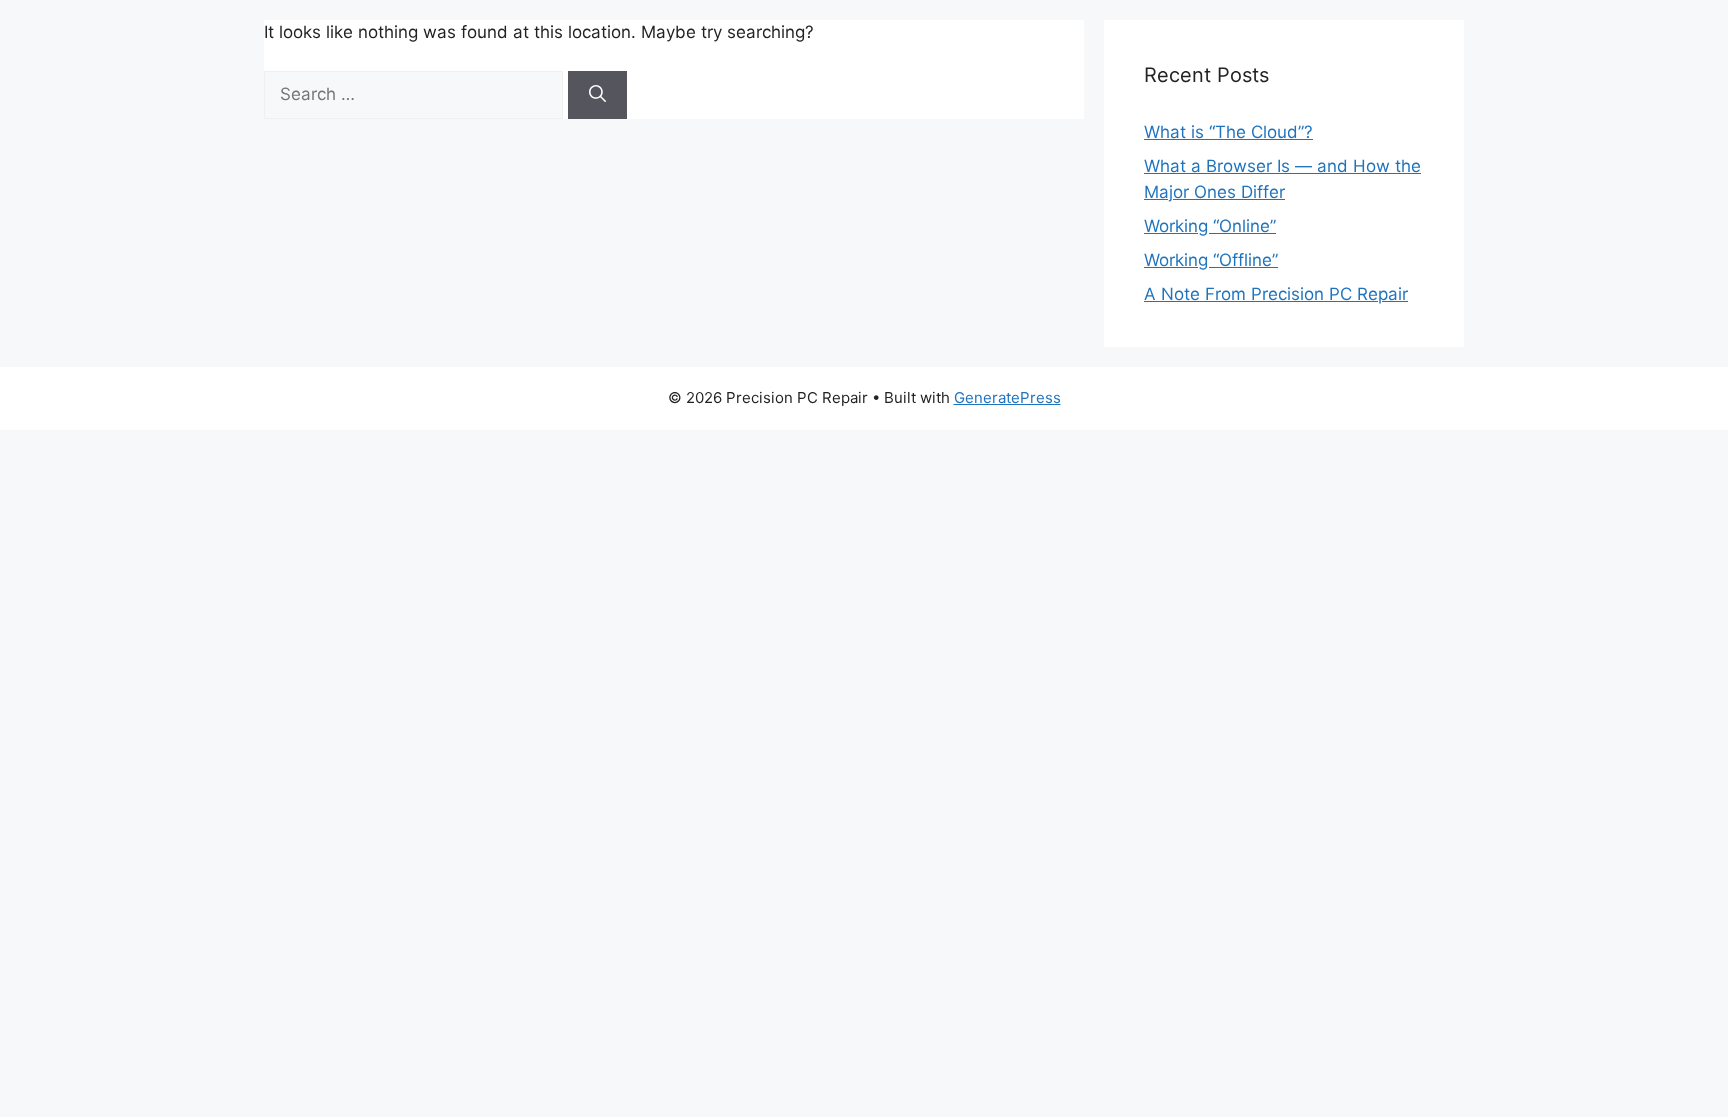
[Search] (597, 95)
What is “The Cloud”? (1228, 132)
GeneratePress (1007, 397)
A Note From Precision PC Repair (1276, 294)
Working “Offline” (1211, 260)
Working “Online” (1210, 226)
